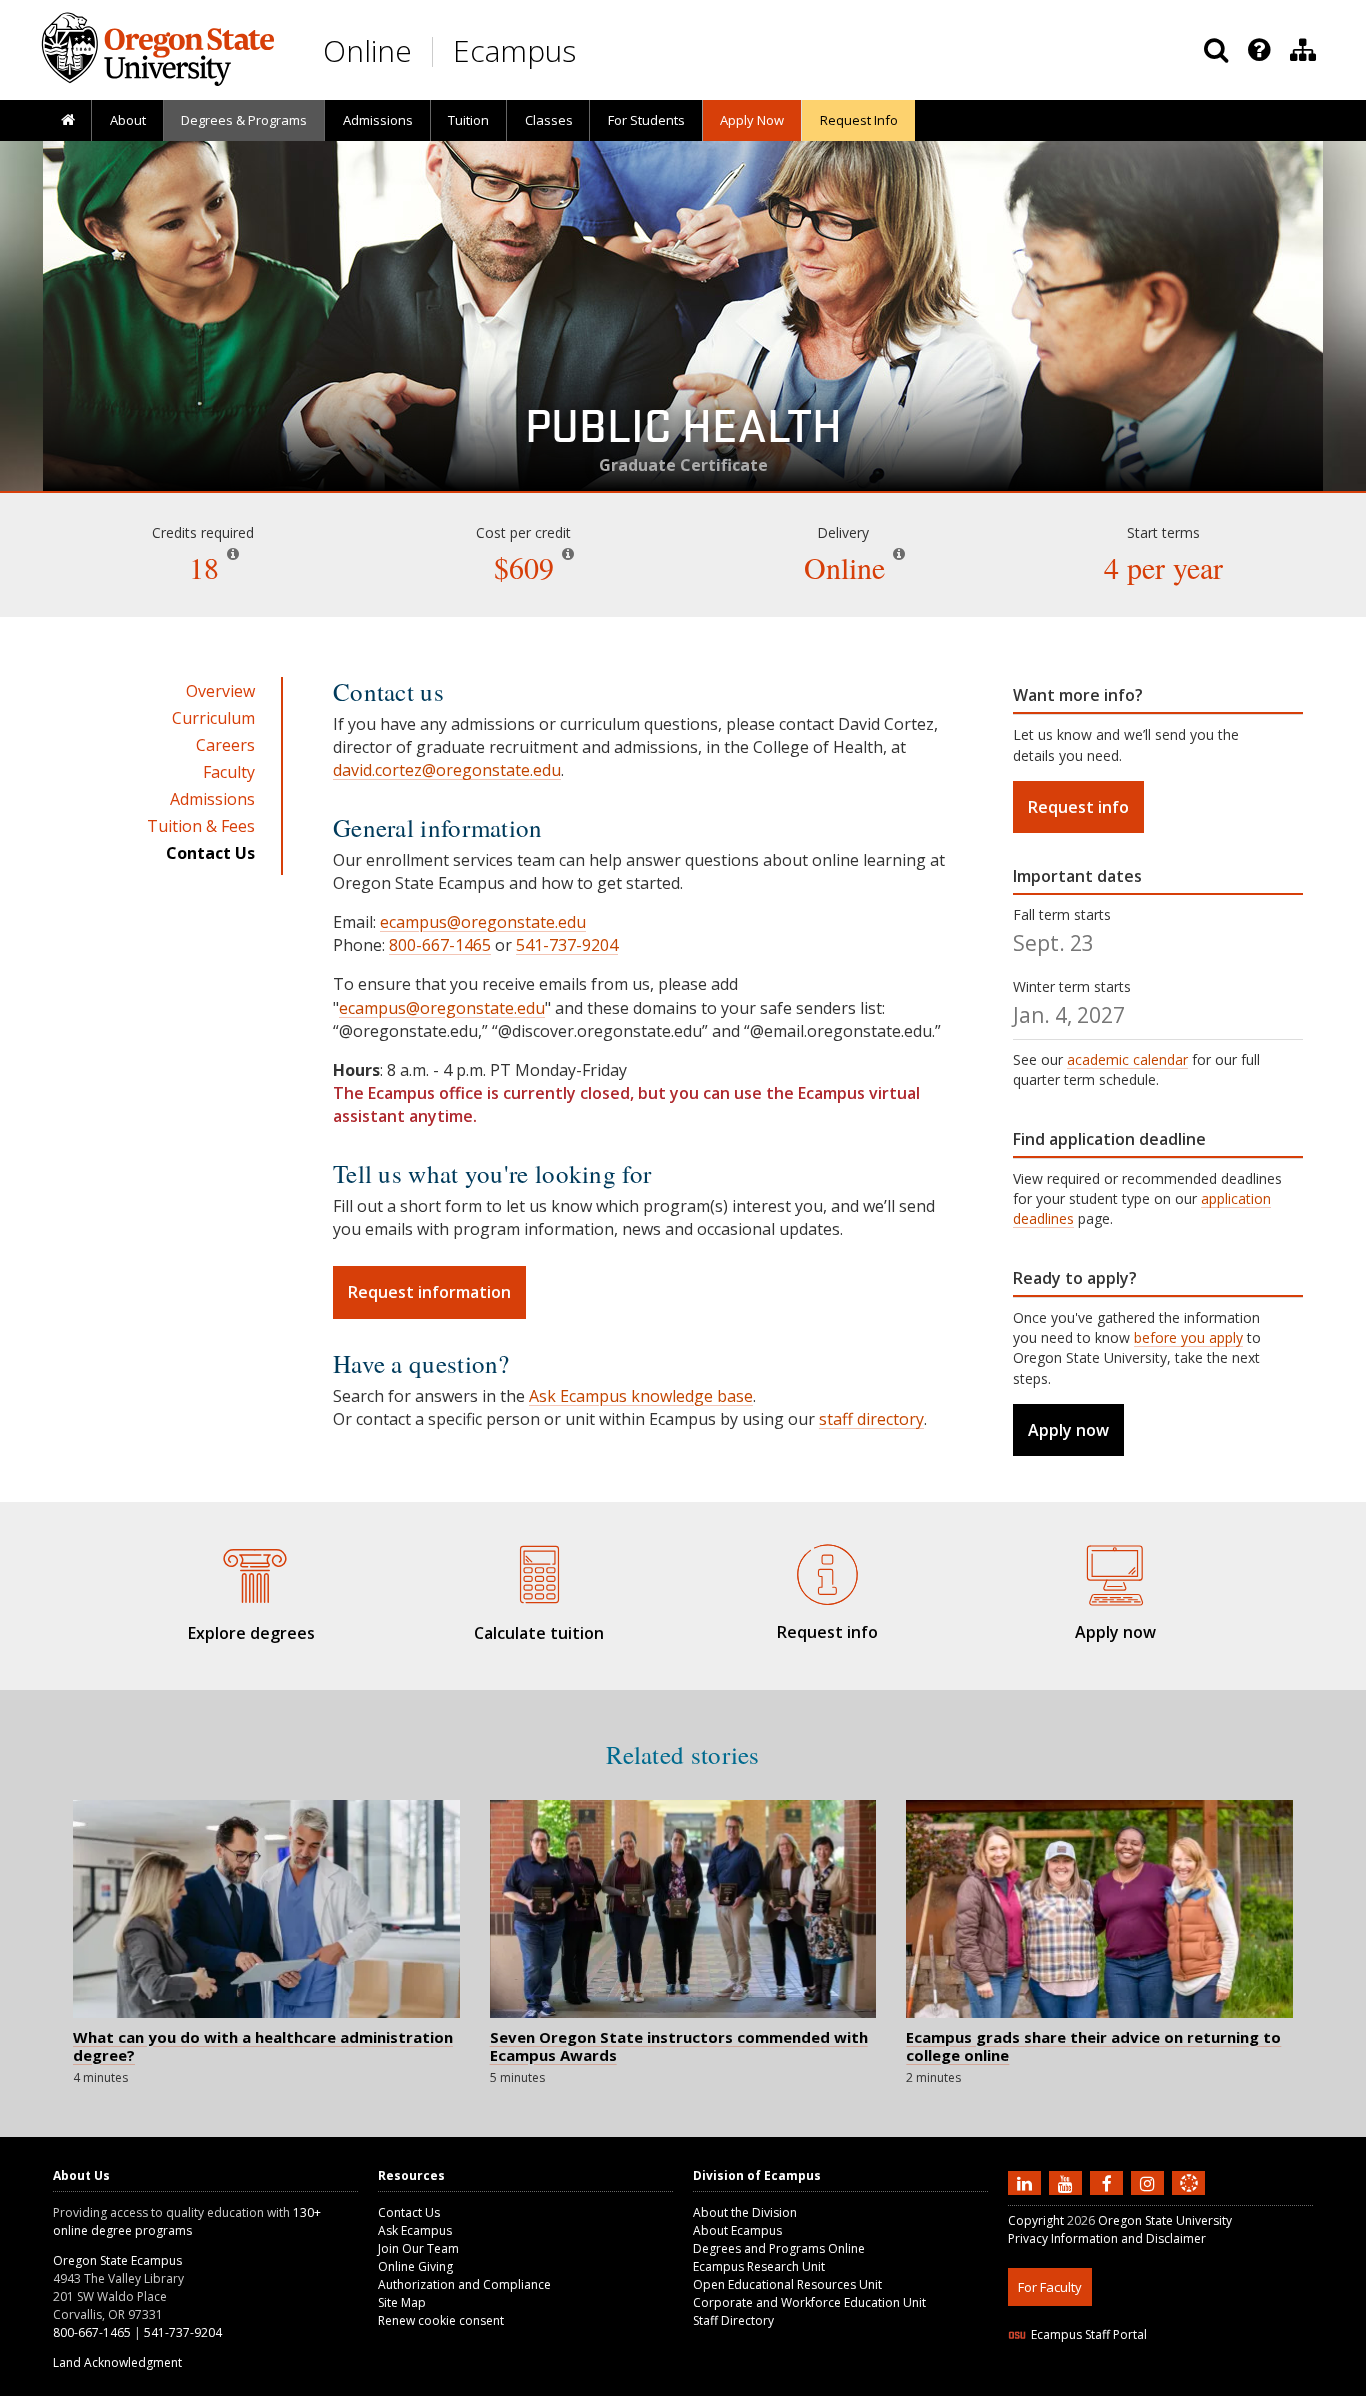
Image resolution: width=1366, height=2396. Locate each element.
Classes (549, 120)
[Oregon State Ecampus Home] (436, 51)
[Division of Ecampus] (1303, 50)
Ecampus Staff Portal (1089, 2334)
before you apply (1188, 1337)
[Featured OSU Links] (1259, 50)
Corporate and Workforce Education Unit (809, 2302)
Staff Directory (733, 2320)
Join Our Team (418, 2248)
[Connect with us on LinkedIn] (1027, 2182)
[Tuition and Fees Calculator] (539, 1572)
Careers (225, 745)
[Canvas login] (1189, 2199)
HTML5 (1119, 2383)
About (128, 120)
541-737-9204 (567, 945)
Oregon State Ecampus (117, 2260)
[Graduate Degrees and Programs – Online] (251, 1572)
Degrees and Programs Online (779, 2248)
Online (367, 50)
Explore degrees (251, 1633)
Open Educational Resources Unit (787, 2284)
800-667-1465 (440, 945)
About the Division (745, 2212)
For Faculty (1050, 2287)
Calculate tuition (539, 1633)
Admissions (378, 120)
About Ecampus (737, 2230)
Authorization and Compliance (464, 2284)
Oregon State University (1165, 2220)
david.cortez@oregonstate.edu (447, 770)
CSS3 (1165, 2383)
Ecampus (514, 50)
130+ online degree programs (187, 2221)
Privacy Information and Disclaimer (1107, 2238)
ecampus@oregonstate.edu (483, 922)
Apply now (1068, 1430)
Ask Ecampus (415, 2230)
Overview (220, 691)
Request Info (859, 120)
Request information (429, 1292)
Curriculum (213, 718)
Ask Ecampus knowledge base (641, 1396)
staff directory (871, 1419)
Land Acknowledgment (117, 2362)
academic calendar (1127, 1059)
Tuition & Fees (201, 826)
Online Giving (415, 2266)
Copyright (1036, 2220)
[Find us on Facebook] (1109, 2182)
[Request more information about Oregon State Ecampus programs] (827, 1571)
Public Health (683, 434)
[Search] (1216, 50)
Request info (1078, 807)
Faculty (229, 772)
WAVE (1208, 2383)
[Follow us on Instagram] (1150, 2182)
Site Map (402, 2302)
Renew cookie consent (441, 2320)
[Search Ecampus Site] (1216, 50)
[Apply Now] (1115, 1571)
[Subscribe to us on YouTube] (1068, 2182)
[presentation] (1257, 50)
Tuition (468, 120)
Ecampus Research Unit (759, 2266)
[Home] (67, 121)
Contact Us (409, 2212)
